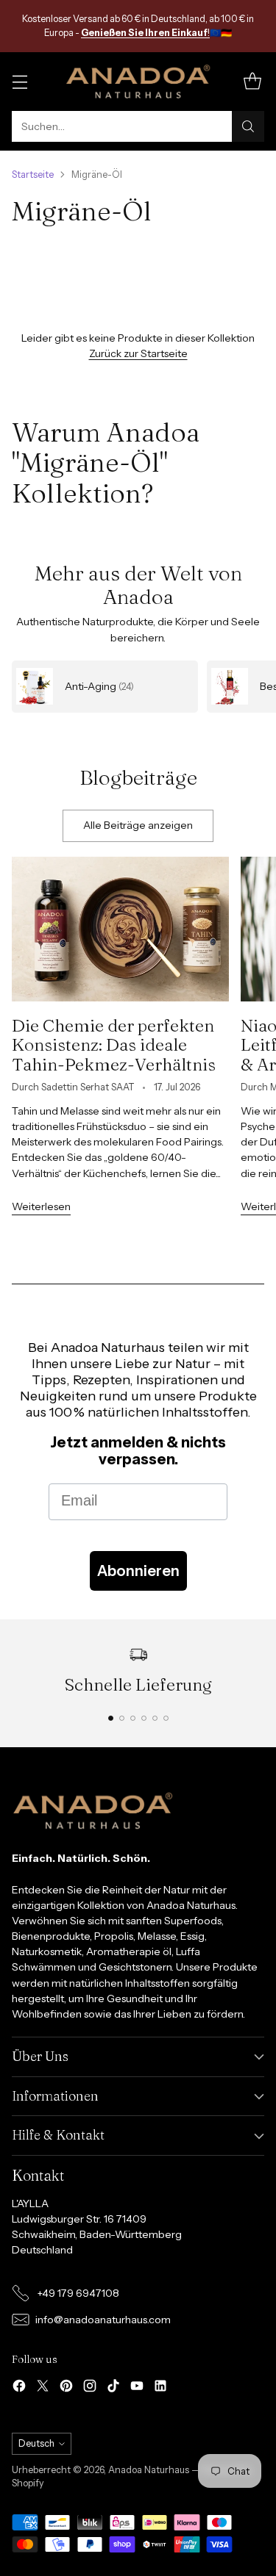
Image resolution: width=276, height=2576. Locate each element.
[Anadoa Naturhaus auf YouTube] (137, 2388)
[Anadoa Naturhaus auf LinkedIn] (160, 2388)
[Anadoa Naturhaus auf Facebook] (19, 2388)
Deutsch (36, 2443)
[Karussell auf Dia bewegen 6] (166, 1718)
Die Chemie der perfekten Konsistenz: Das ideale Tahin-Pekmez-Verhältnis (114, 1045)
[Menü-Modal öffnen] (20, 82)
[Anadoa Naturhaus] (138, 82)
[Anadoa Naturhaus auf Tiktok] (113, 2388)
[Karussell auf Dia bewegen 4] (144, 1718)
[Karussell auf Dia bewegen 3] (133, 1718)
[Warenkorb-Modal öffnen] (252, 82)
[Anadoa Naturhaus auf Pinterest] (66, 2388)
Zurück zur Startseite (138, 353)
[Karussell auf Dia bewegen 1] (111, 1718)
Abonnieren (138, 1571)
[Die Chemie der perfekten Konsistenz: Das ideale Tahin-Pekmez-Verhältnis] (120, 929)
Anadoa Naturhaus (149, 2470)
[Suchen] (248, 126)
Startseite (33, 175)
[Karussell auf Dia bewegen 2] (122, 1718)
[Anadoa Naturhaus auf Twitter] (43, 2388)
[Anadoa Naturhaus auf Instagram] (90, 2388)
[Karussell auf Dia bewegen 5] (155, 1718)
